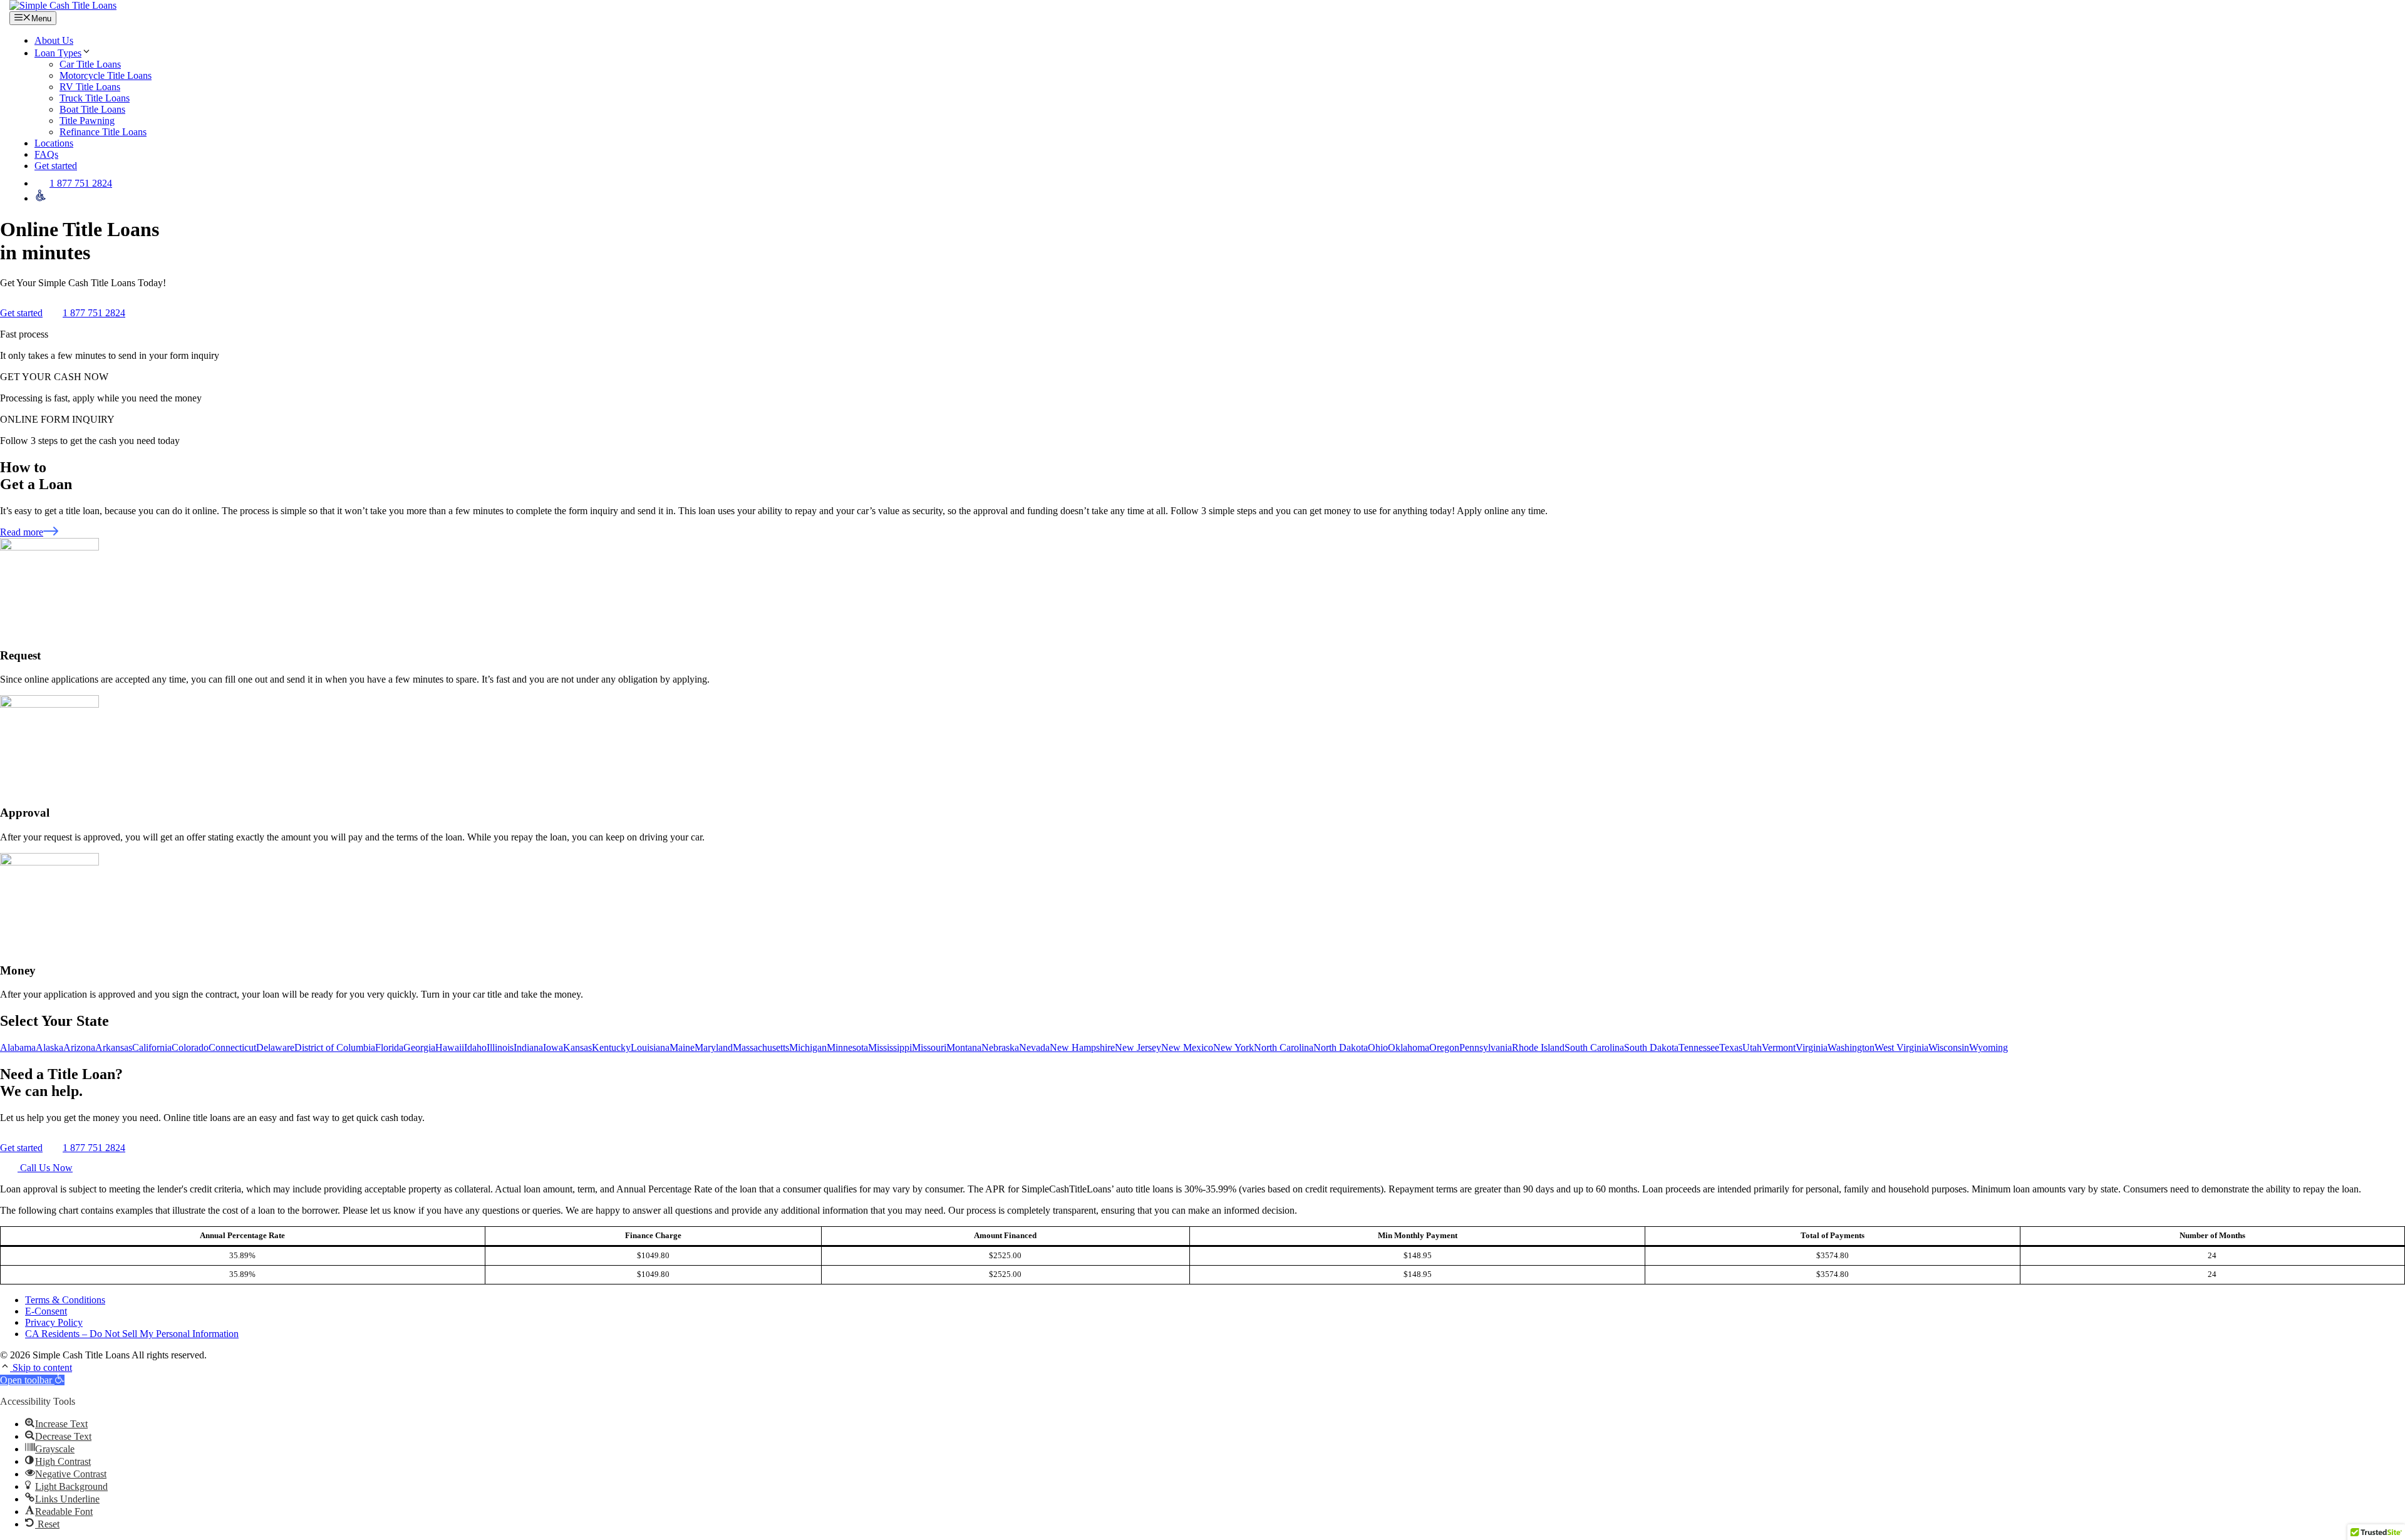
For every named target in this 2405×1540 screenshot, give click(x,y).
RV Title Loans (90, 87)
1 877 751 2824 (81, 183)
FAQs (46, 154)
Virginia (1812, 1047)
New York (1234, 1047)
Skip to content (42, 1367)
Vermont (1779, 1047)
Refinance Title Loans (103, 132)
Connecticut (232, 1047)
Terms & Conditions (65, 1300)
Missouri (929, 1047)
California (152, 1047)
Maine (682, 1047)
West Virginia (1901, 1047)
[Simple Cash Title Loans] (63, 5)
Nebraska (1000, 1047)
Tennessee (1699, 1047)
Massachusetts (761, 1047)
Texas (1731, 1047)
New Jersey (1138, 1047)
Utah (1752, 1047)
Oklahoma (1409, 1047)
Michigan (808, 1047)
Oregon (1444, 1047)
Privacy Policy (54, 1322)
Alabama (18, 1047)
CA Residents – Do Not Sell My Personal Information (132, 1334)
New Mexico (1187, 1047)
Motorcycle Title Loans (106, 75)
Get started (56, 166)
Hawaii (450, 1047)
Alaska (49, 1047)
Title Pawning (87, 121)
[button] (6, 1367)
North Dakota (1341, 1047)
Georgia (419, 1047)
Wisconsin (1949, 1047)
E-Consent (46, 1311)
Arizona (79, 1047)
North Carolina (1284, 1047)
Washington (1851, 1047)
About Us (54, 40)
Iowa (553, 1047)
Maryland (714, 1047)
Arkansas (114, 1047)
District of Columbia (335, 1047)
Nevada (1034, 1047)
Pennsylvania (1486, 1047)
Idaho (475, 1047)
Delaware (275, 1047)
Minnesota (847, 1047)
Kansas (577, 1047)
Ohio (1378, 1047)
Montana (964, 1047)
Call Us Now (45, 1168)
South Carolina (1594, 1047)
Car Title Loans (90, 64)
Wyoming (1989, 1047)
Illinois (500, 1047)
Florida (389, 1047)
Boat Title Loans (92, 109)
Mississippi (890, 1047)
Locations (54, 143)
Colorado (190, 1047)
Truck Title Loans (95, 98)
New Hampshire (1082, 1047)
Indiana (528, 1047)
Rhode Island (1538, 1047)
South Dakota (1651, 1047)
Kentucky (611, 1047)
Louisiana (650, 1047)
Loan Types (58, 53)
